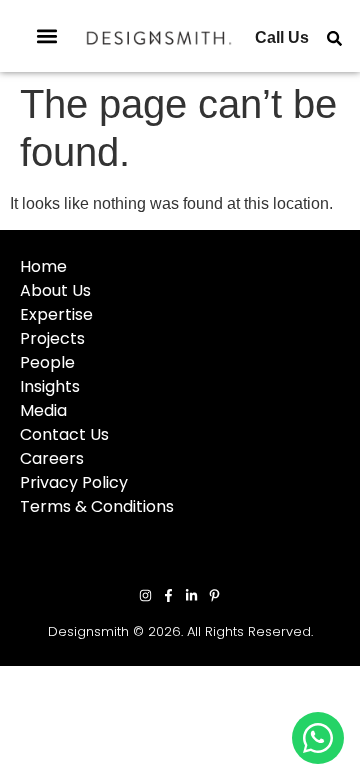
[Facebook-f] (168, 595)
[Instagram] (145, 595)
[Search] (334, 38)
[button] (46, 36)
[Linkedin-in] (191, 595)
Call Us (282, 37)
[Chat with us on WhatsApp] (318, 738)
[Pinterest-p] (214, 595)
